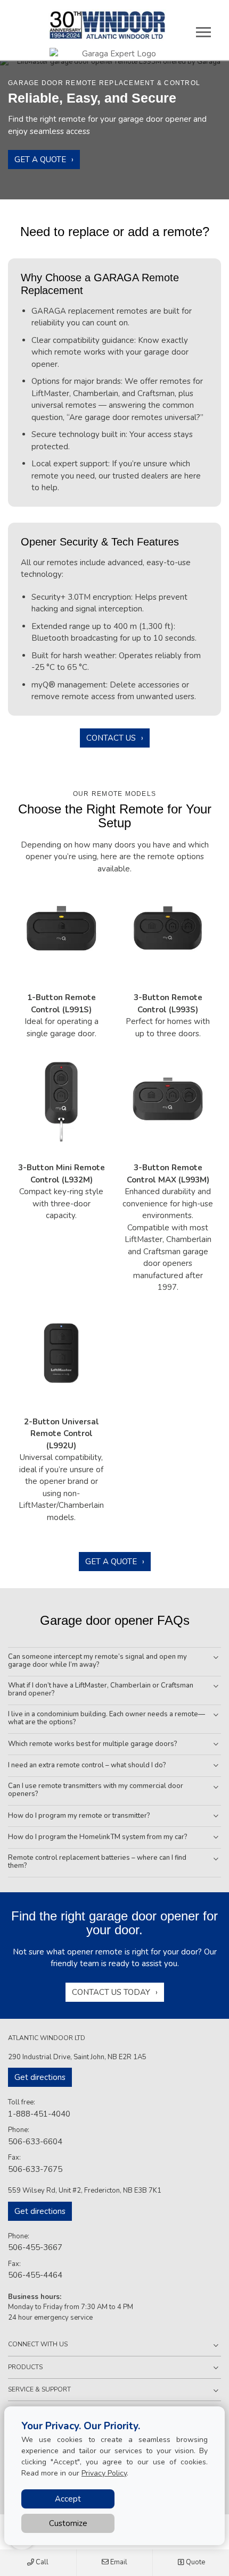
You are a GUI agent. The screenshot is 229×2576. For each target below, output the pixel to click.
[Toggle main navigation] (203, 32)
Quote (195, 2562)
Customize (68, 2523)
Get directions (40, 2077)
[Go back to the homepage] (107, 25)
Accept (68, 2499)
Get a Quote (40, 160)
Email (118, 2562)
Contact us (111, 738)
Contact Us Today (111, 1992)
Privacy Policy (104, 2473)
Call (41, 2562)
